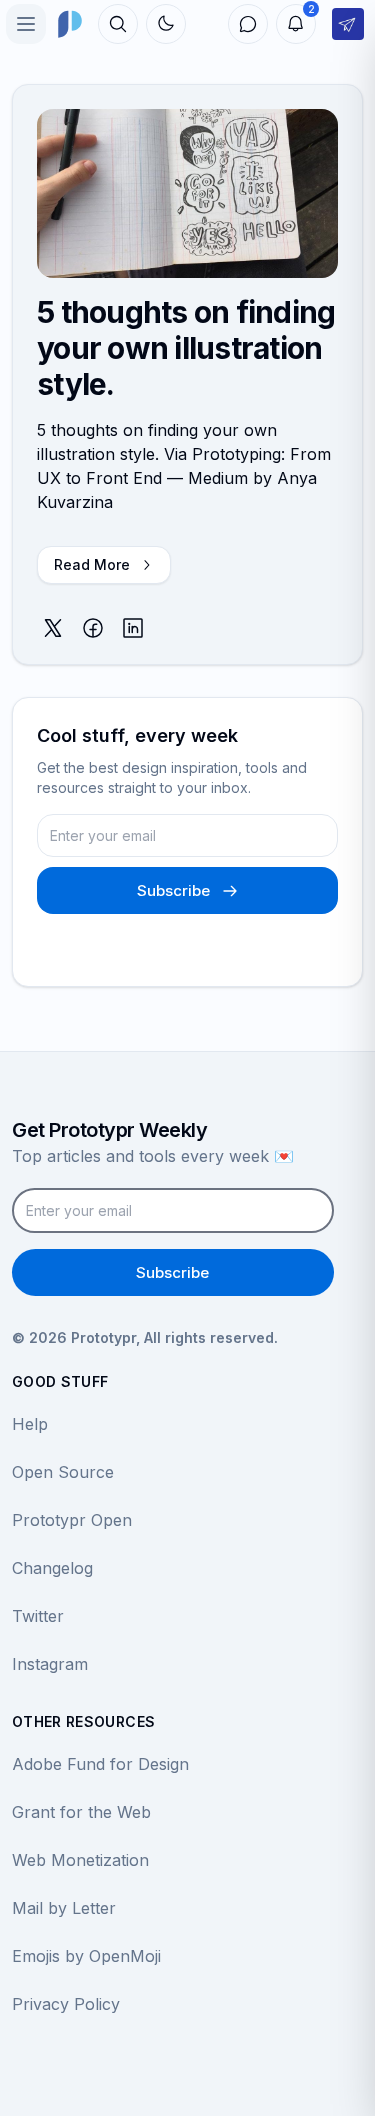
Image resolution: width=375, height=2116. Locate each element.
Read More (92, 564)
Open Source (63, 1472)
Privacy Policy (66, 2004)
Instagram (50, 1664)
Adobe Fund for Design (100, 1764)
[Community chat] (248, 24)
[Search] (118, 24)
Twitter (38, 1616)
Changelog (52, 1568)
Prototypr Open (72, 1520)
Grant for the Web (81, 1812)
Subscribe (173, 890)
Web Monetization (80, 1860)
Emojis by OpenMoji (86, 1956)
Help (30, 1424)
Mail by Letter (64, 1908)
